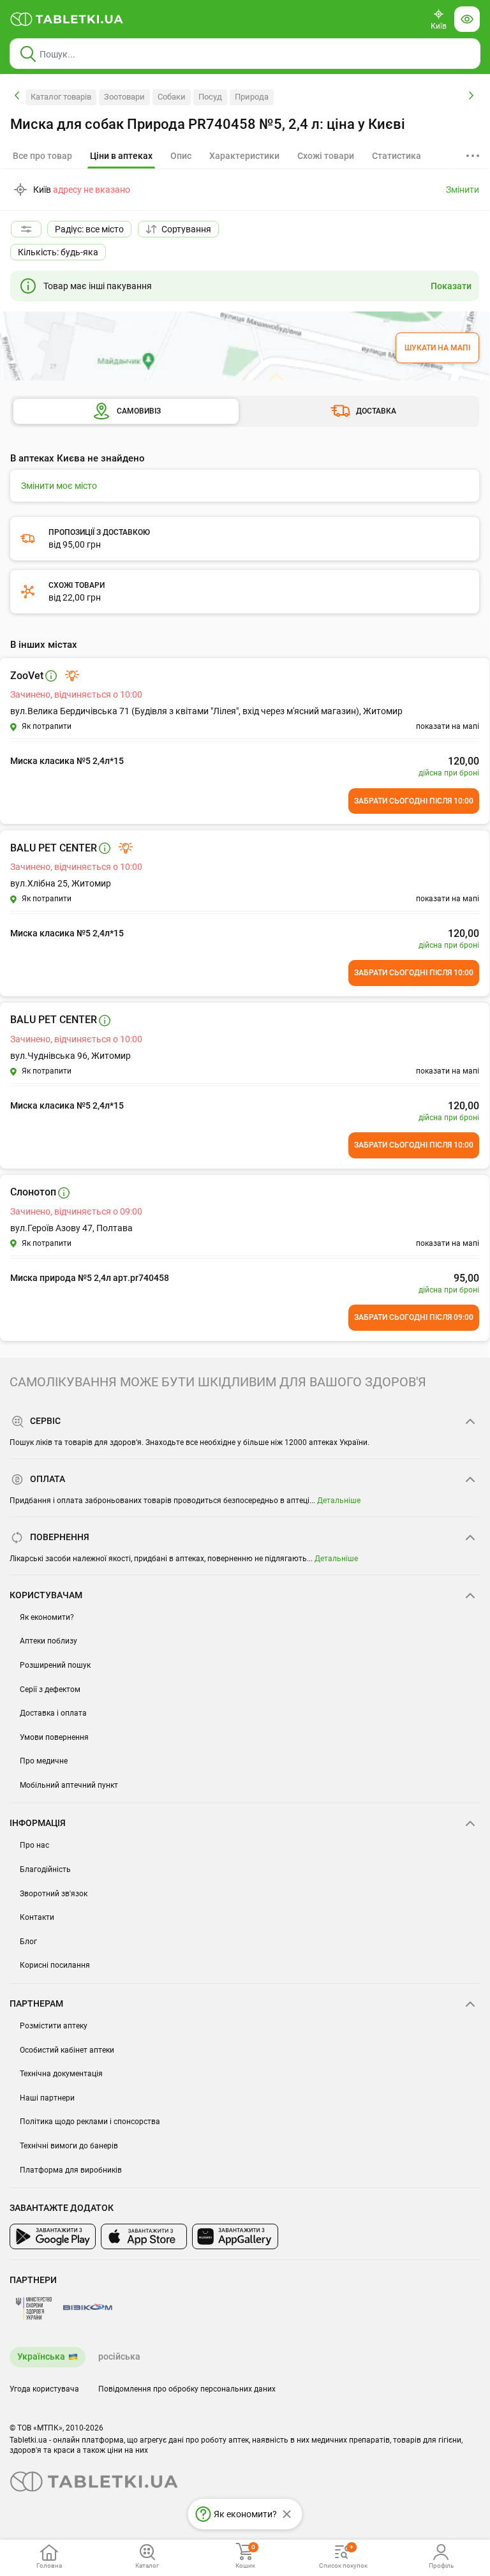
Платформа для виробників (71, 2170)
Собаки (172, 97)
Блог (28, 1942)
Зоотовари (124, 97)
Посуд (210, 97)
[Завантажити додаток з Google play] (53, 2236)
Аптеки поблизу (48, 1641)
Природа (252, 97)
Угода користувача (44, 2389)
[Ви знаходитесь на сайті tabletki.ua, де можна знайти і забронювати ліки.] (67, 19)
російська (119, 2356)
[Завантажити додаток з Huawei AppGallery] (235, 2236)
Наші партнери (47, 2098)
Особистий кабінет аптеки (67, 2050)
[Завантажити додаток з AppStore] (144, 2236)
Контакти (37, 1917)
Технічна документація (61, 2074)
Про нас (34, 1845)
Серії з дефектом (50, 1689)
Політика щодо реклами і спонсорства (90, 2122)
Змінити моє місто (59, 486)
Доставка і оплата (53, 1713)
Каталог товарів (61, 97)
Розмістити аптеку (54, 2026)
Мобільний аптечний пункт (69, 1785)
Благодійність (45, 1869)
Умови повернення (54, 1737)
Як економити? (47, 1617)
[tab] (121, 156)
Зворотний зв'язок (54, 1894)
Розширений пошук (55, 1665)
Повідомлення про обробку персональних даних (187, 2389)
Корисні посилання (55, 1965)
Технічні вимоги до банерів (69, 2146)
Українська (41, 2356)
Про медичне (44, 1761)
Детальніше (339, 1501)
